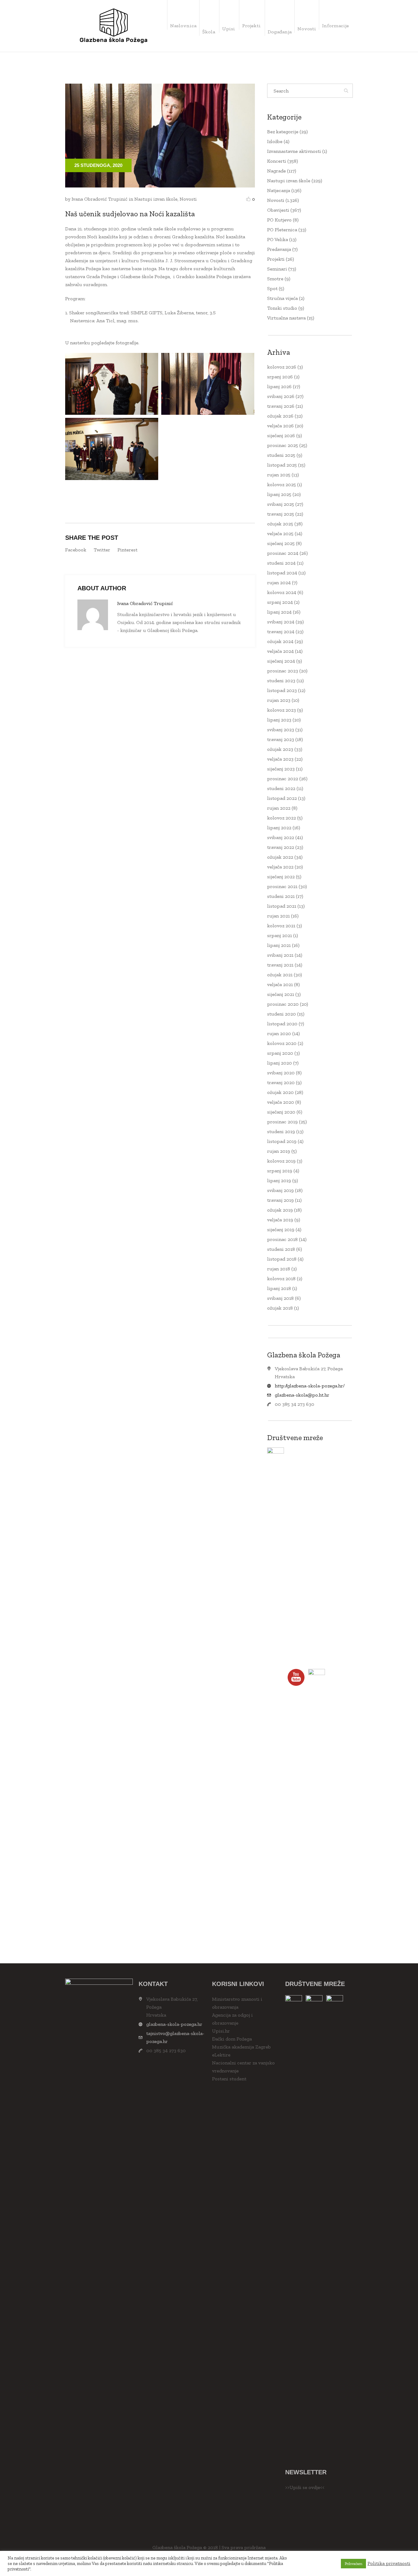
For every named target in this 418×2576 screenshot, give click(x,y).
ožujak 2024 (280, 641)
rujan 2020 (279, 1033)
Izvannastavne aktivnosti (294, 151)
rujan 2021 (278, 916)
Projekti (276, 259)
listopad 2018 (282, 1259)
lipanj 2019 (279, 1180)
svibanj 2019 (280, 1190)
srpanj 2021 (280, 935)
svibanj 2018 (280, 1298)
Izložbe (275, 141)
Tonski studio (282, 308)
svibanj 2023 (281, 730)
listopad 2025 (282, 465)
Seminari (277, 269)
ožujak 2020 (280, 1092)
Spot (272, 288)
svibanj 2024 (281, 622)
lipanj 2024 (279, 612)
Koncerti (277, 161)
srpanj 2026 (280, 377)
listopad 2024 (282, 573)
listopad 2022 (282, 798)
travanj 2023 (281, 739)
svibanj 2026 (281, 396)
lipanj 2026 (279, 386)
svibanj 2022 (281, 837)
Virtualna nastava (286, 318)
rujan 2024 (279, 583)
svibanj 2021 (280, 955)
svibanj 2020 (281, 1073)
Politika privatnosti (389, 2563)
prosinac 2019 (282, 1122)
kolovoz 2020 (282, 1043)
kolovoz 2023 (282, 710)
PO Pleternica (282, 230)
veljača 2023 (280, 759)
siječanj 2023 (281, 769)
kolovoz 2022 (282, 818)
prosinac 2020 (283, 1004)
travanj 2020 (281, 1082)
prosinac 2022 (283, 779)
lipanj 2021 (279, 945)
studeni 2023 (281, 681)
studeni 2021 (281, 896)
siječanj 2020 (281, 1112)
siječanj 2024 (281, 661)
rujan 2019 (279, 1151)
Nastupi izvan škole (156, 199)
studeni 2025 (281, 455)
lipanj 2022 (279, 828)
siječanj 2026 (281, 435)
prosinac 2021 (282, 886)
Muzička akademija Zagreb (241, 2047)
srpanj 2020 (280, 1053)
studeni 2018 (281, 1249)
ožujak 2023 (280, 749)
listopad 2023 (282, 690)
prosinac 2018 (282, 1239)
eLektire (221, 2055)
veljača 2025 (280, 533)
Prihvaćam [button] (353, 2564)
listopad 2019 (282, 1141)
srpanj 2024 (280, 602)
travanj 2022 (281, 847)
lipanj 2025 (279, 494)
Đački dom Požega (232, 2039)
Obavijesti (278, 210)
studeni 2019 (281, 1131)
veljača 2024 (280, 651)
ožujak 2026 (280, 416)
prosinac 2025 (283, 445)
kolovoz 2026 (282, 367)
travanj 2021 (280, 965)
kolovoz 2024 (282, 592)
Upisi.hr (221, 2031)
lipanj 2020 (280, 1063)
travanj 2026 (281, 406)
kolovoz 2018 (281, 1279)
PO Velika (278, 239)
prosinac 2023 (283, 671)
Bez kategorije (283, 132)
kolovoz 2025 (282, 484)
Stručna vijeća (282, 298)
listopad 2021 (282, 906)
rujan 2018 (279, 1269)
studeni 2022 (281, 788)
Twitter (102, 550)
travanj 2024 (281, 632)
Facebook (76, 550)
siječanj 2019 (281, 1229)
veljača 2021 (280, 984)
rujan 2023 (279, 700)
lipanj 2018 (279, 1288)
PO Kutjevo (279, 220)
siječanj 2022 (281, 877)
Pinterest (127, 550)
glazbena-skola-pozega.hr (174, 2024)
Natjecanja (279, 190)
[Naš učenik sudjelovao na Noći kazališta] (160, 135)
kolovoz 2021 (281, 926)
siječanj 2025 (281, 543)
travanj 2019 (280, 1200)
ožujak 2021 (280, 975)
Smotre (275, 279)
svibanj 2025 (281, 504)
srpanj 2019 (280, 1171)
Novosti (188, 199)
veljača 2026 (280, 426)
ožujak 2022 (280, 857)
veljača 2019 (280, 1220)
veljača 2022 (280, 867)
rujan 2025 (279, 475)
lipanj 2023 (279, 720)
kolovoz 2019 (281, 1161)
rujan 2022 (279, 808)
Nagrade (276, 171)
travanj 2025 (281, 514)
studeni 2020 (282, 1014)
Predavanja (279, 249)
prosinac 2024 (283, 553)
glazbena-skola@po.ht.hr (302, 1395)
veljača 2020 (281, 1102)
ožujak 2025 (280, 524)
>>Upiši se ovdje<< (305, 2487)
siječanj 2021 (281, 994)
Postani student (229, 2079)
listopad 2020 (282, 1024)
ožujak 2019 (280, 1210)
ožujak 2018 (280, 1308)
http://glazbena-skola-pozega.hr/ (310, 1386)
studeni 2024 (281, 563)
